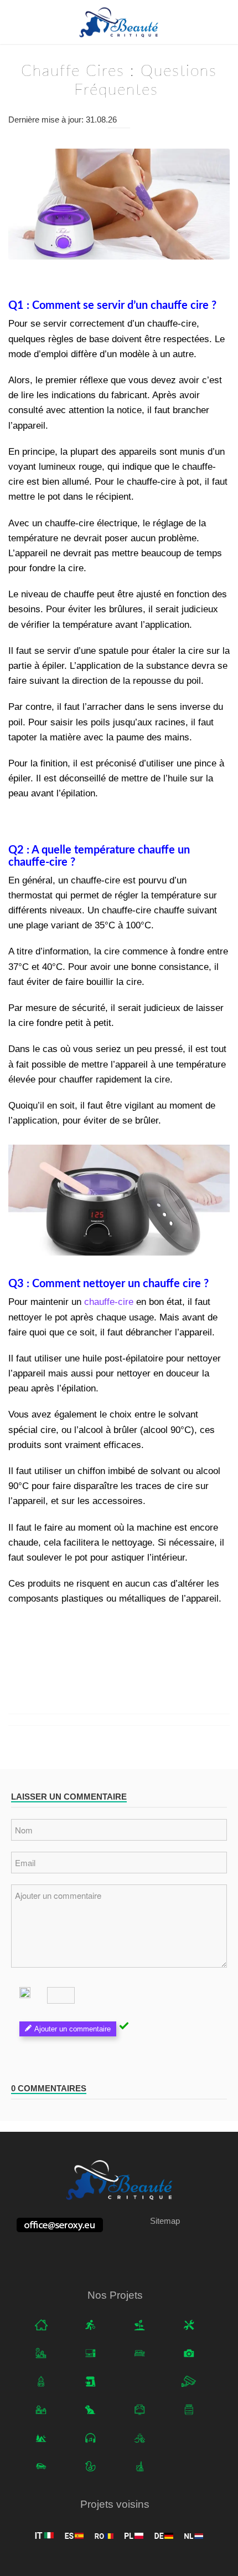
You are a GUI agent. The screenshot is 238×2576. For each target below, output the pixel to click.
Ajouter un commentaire (73, 2029)
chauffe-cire (109, 1302)
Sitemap (165, 2221)
